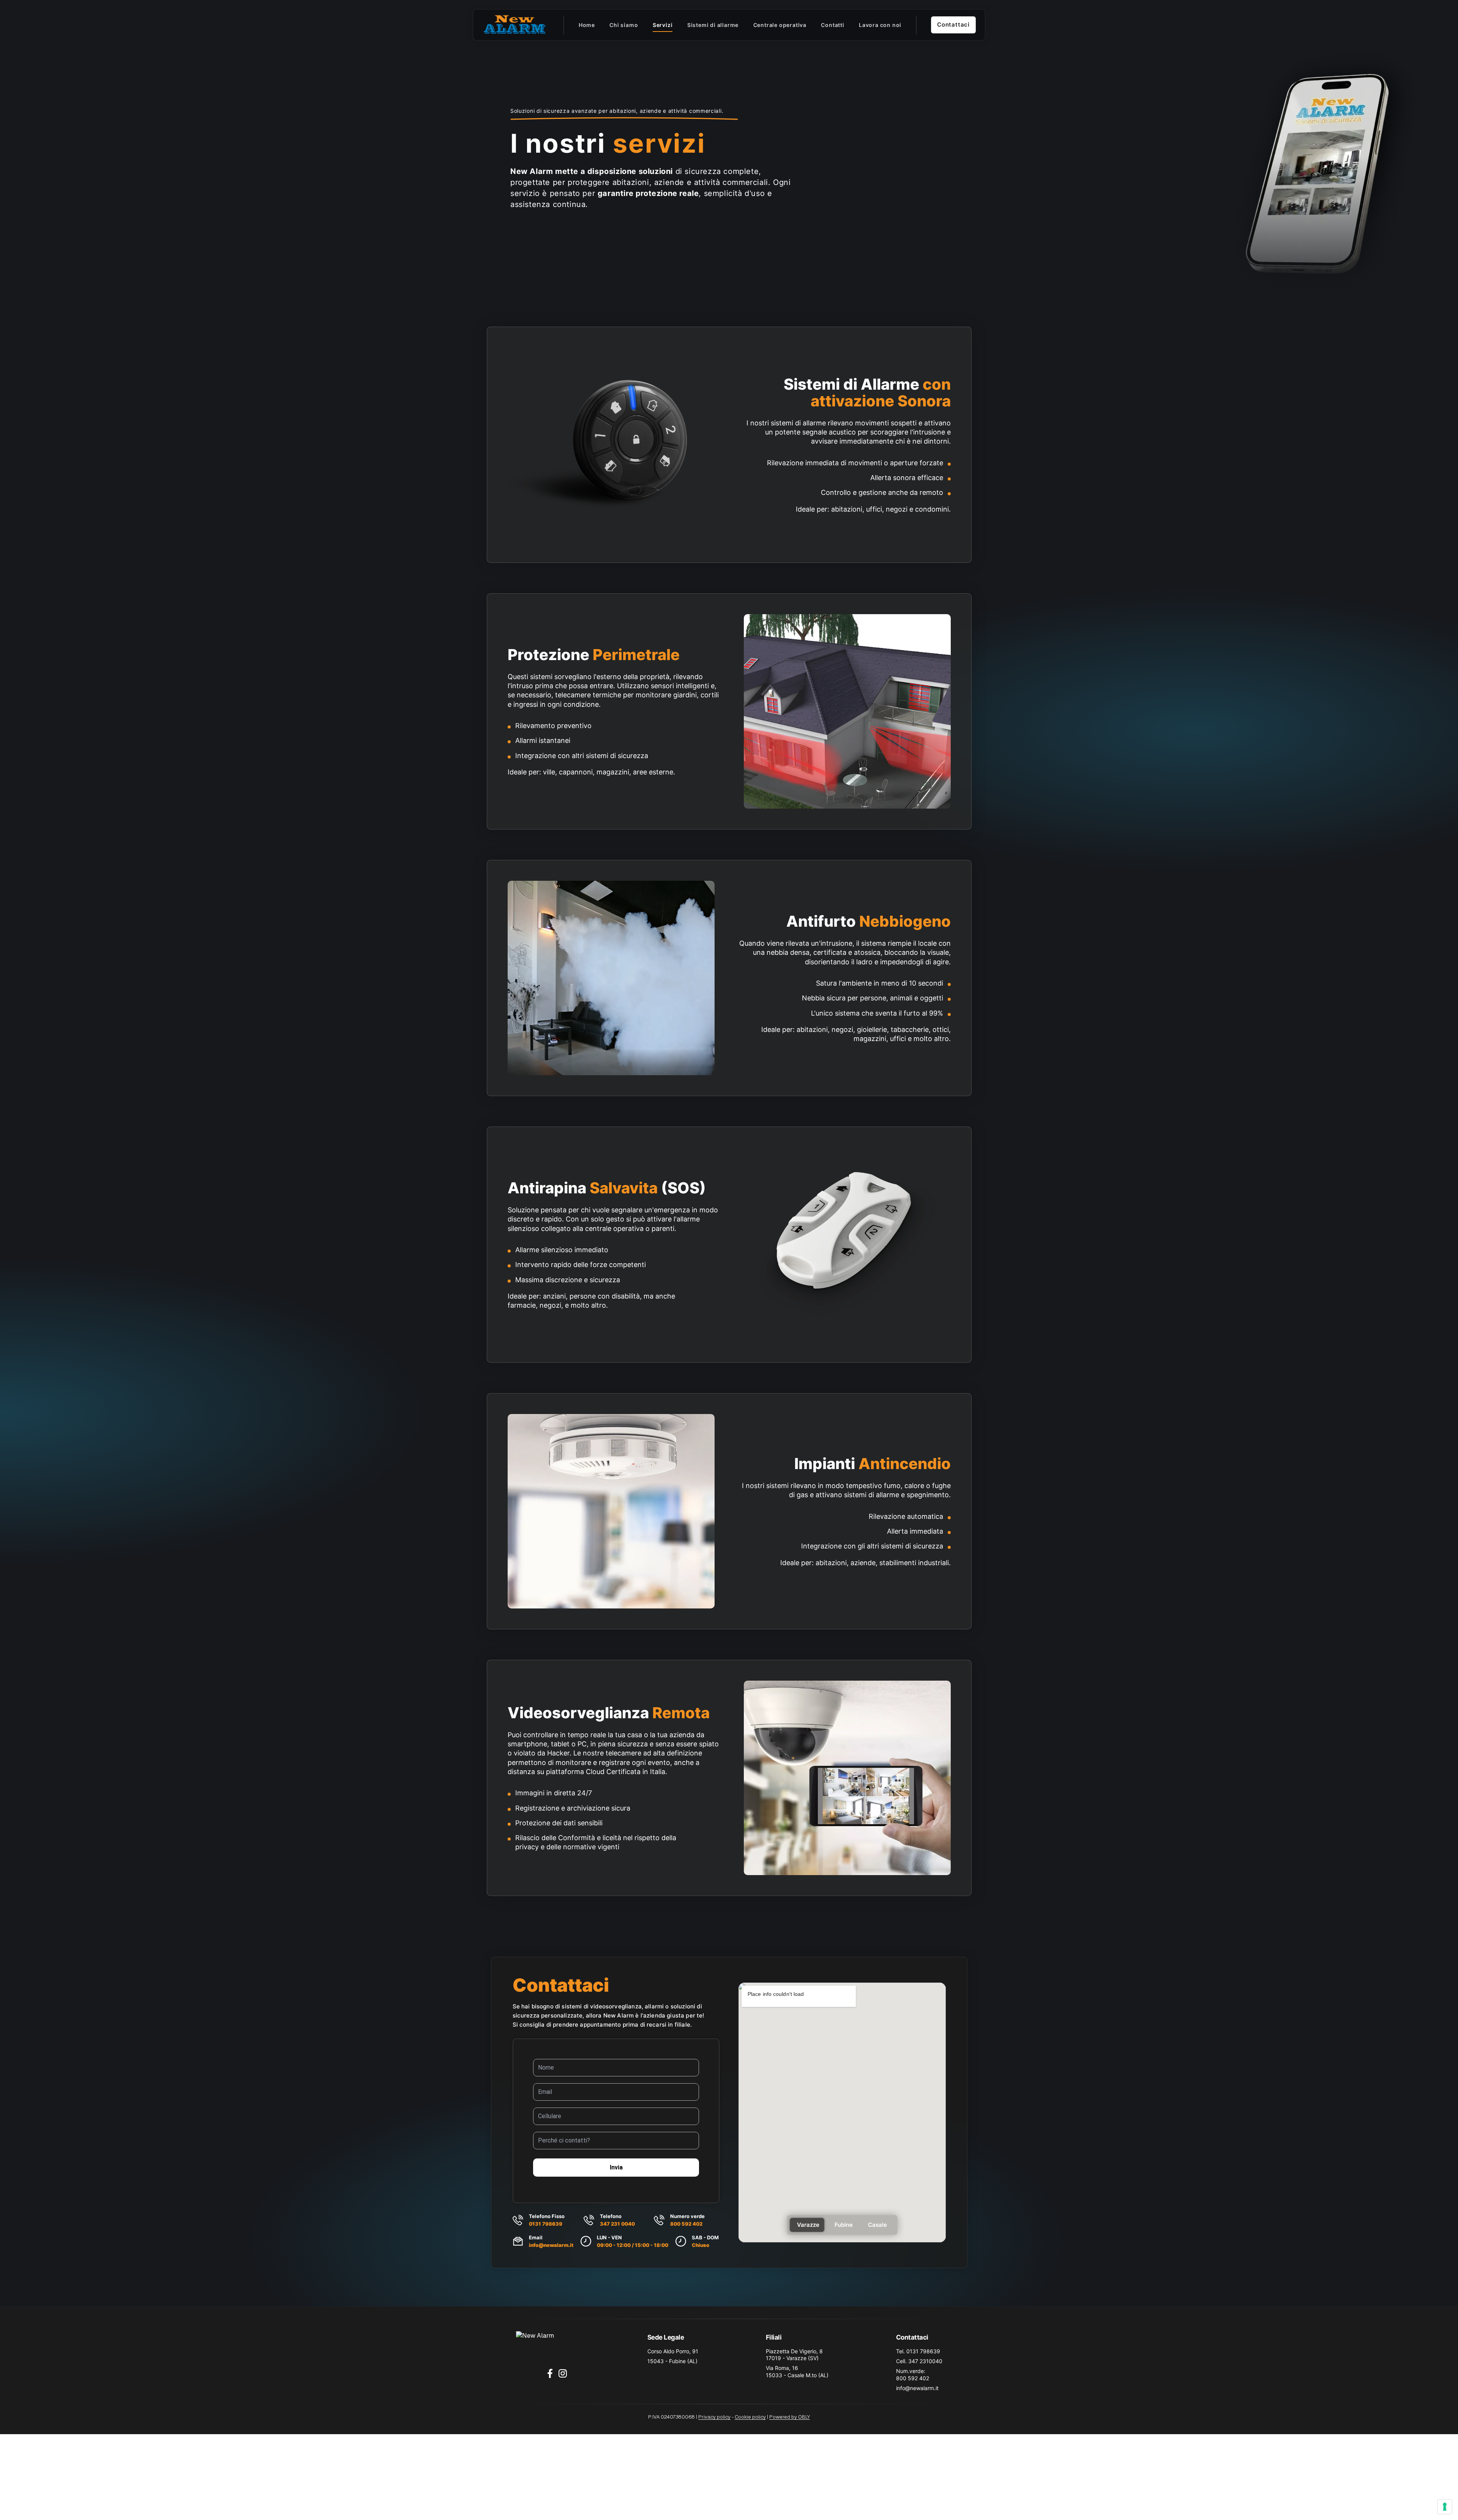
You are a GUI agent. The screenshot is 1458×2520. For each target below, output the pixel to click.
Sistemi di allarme (713, 25)
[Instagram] (563, 2373)
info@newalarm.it (551, 2245)
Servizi (663, 25)
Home (587, 25)
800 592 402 (686, 2224)
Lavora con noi (880, 25)
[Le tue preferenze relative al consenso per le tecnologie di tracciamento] (1445, 2507)
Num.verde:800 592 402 (913, 2374)
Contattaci (953, 24)
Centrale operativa (780, 25)
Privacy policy (714, 2417)
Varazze (808, 2225)
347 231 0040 (617, 2224)
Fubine (844, 2225)
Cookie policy (750, 2417)
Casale (877, 2225)
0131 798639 (546, 2224)
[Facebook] (550, 2373)
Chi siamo (624, 25)
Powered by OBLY (790, 2417)
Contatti (832, 25)
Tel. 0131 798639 (918, 2351)
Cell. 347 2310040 (919, 2361)
